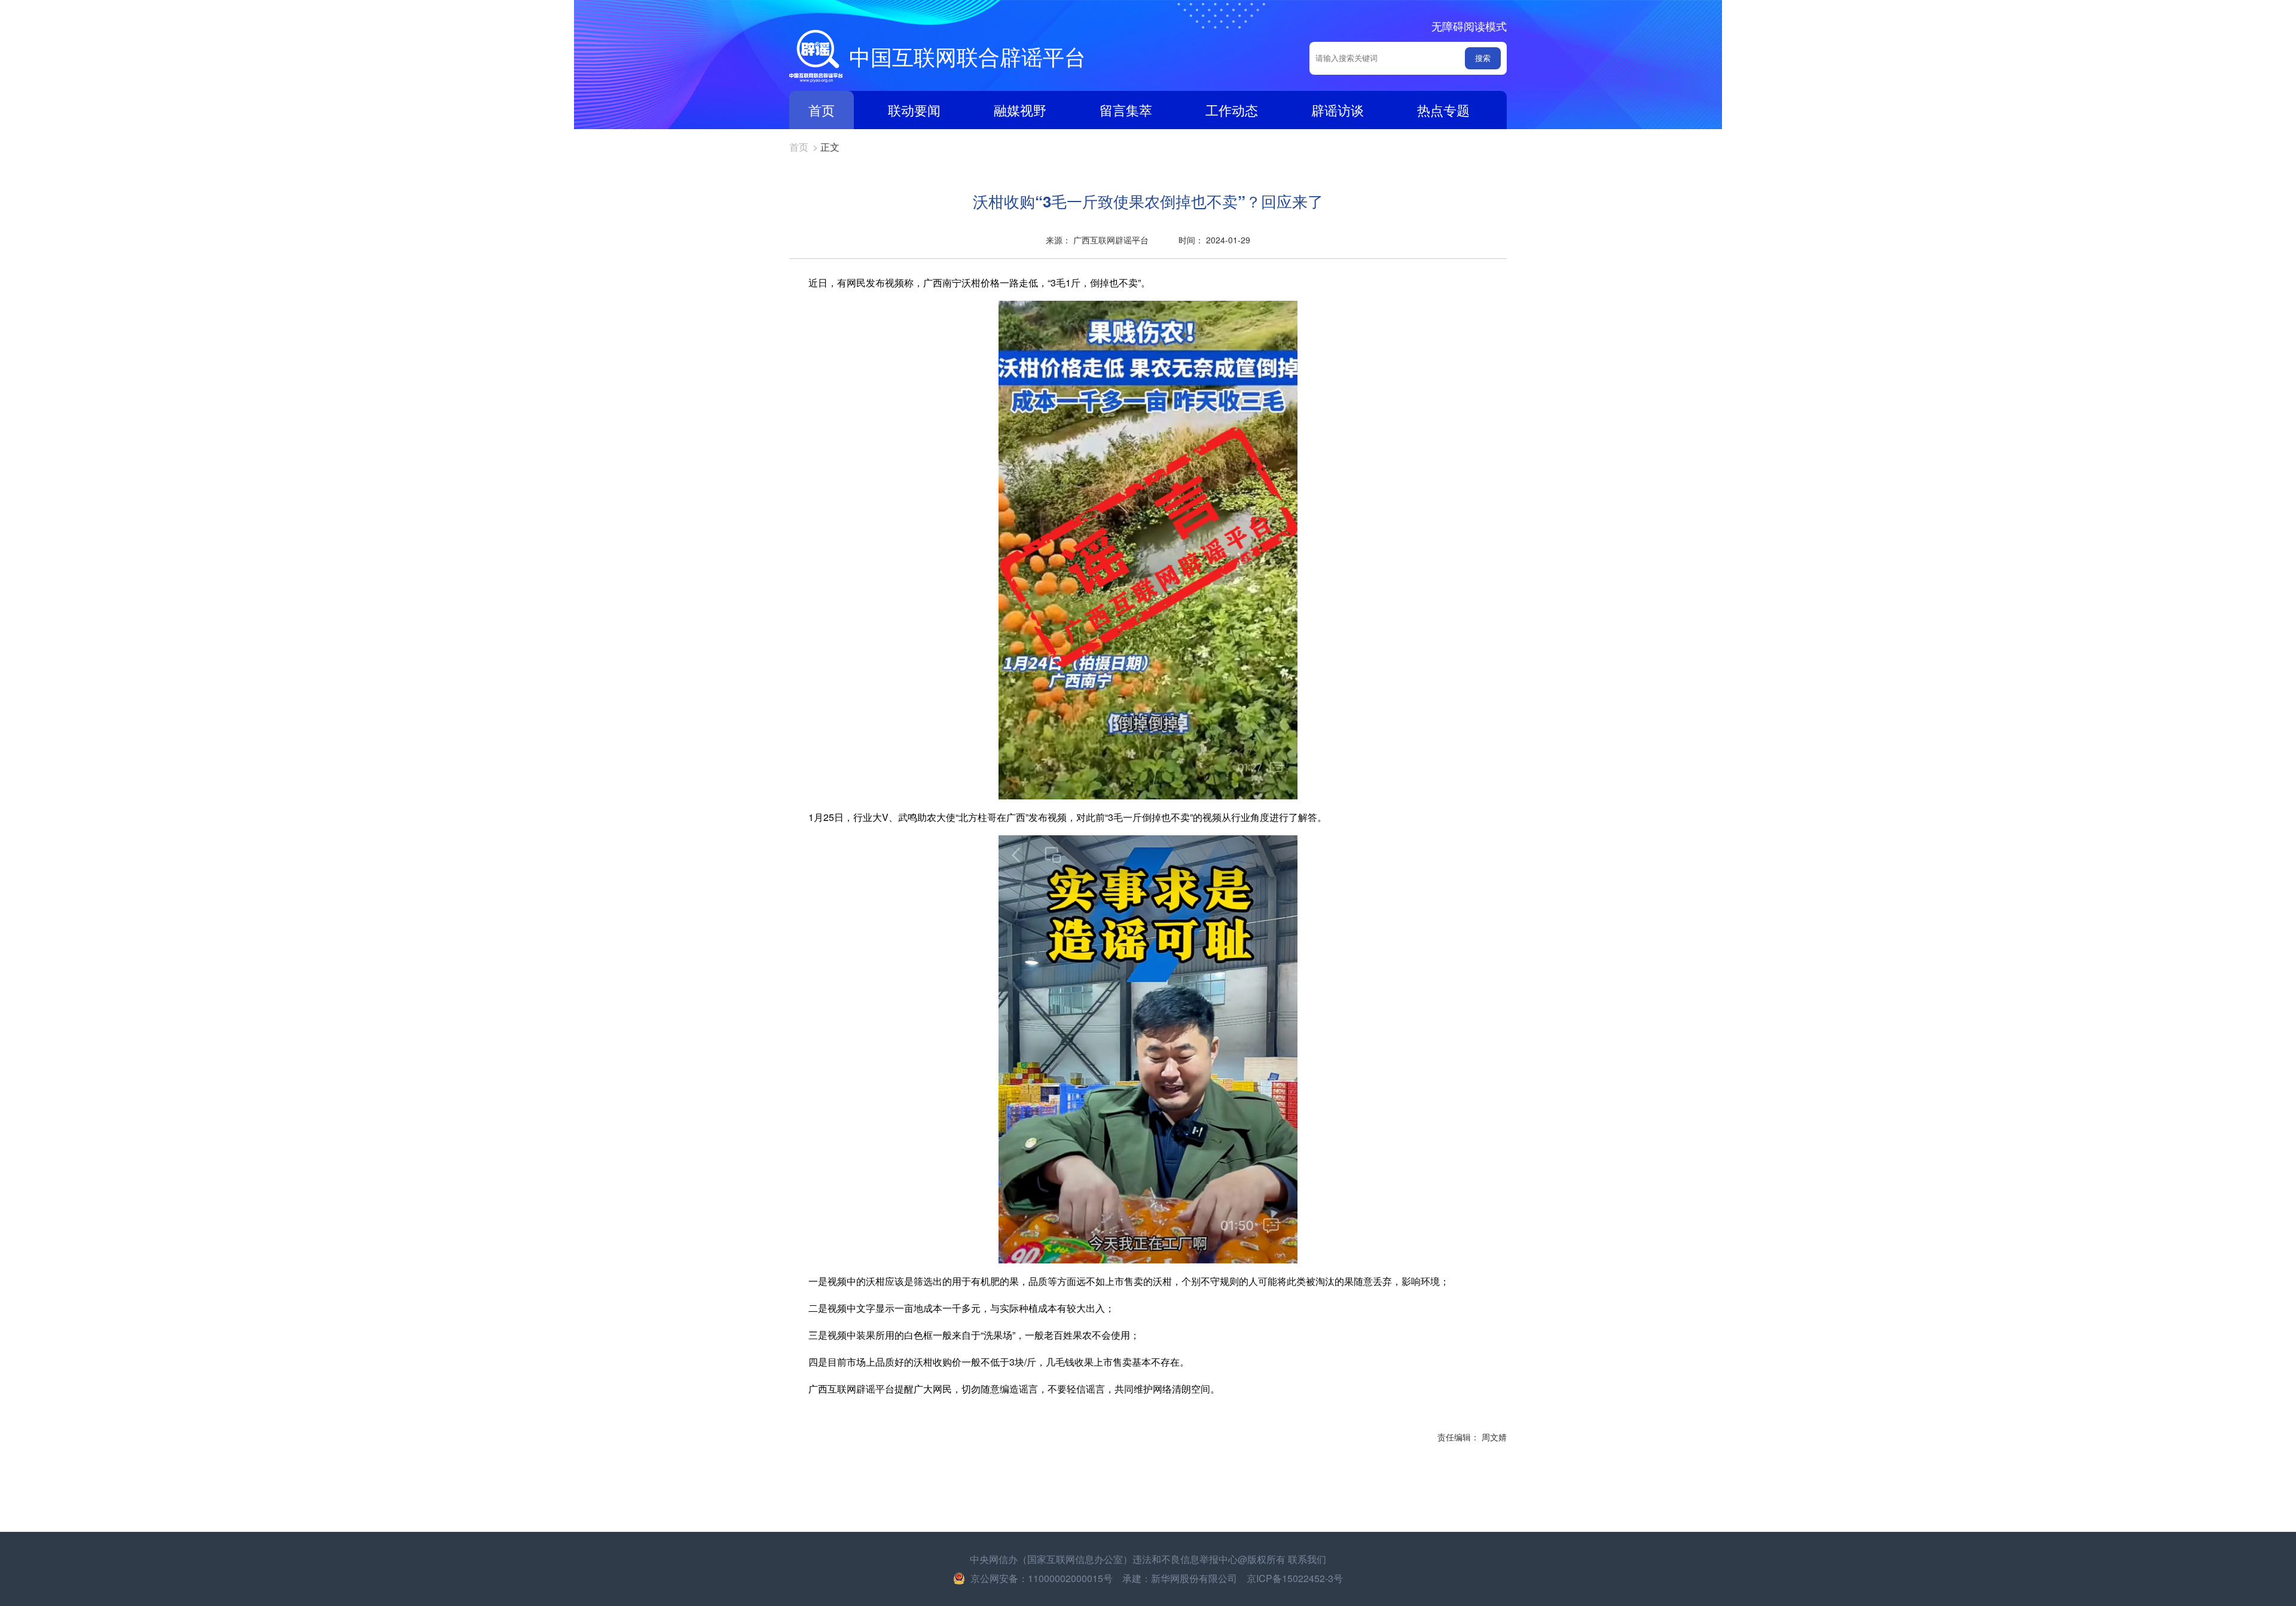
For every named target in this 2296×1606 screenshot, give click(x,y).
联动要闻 (914, 110)
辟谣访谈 (1338, 110)
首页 (822, 110)
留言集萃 (1126, 110)
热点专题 (1443, 110)
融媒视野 (1020, 110)
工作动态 (1232, 110)
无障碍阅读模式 (1469, 26)
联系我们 (1307, 1559)
